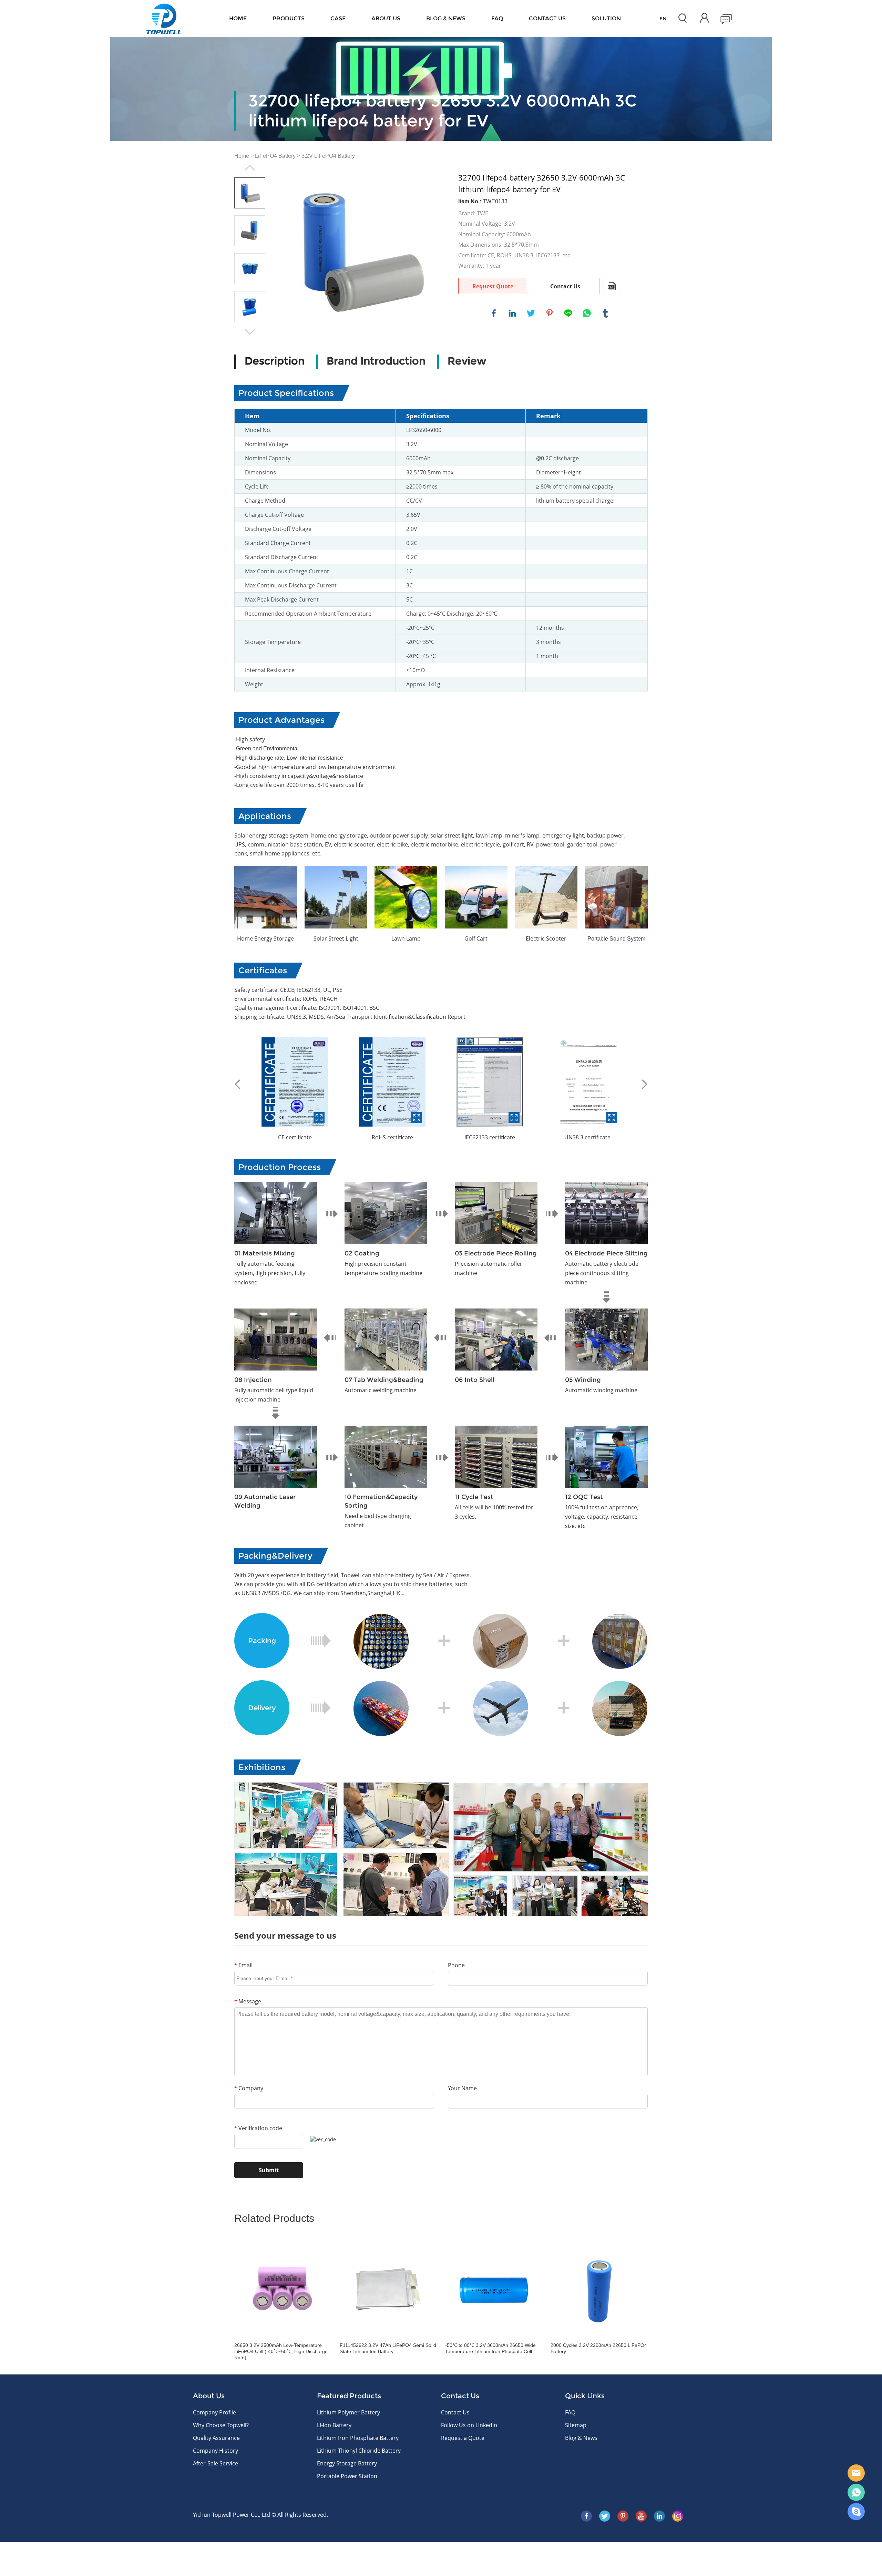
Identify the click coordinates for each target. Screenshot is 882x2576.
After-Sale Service (216, 2463)
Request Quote (493, 286)
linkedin (512, 313)
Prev (250, 168)
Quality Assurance (216, 2438)
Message (248, 2001)
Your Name (462, 2088)
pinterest (550, 313)
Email (243, 1965)
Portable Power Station (347, 2476)
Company (249, 2088)
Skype (856, 2512)
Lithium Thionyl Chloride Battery (359, 2451)
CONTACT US (547, 18)
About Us (386, 18)
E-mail (856, 2473)
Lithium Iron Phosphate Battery (358, 2438)
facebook (494, 313)
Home (238, 18)
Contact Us (565, 286)
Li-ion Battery (334, 2425)
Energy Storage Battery (347, 2463)
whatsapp (587, 313)
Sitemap (576, 2425)
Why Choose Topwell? (221, 2425)
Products (289, 18)
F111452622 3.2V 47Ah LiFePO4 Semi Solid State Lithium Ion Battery (388, 2348)
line (568, 313)
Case (338, 18)
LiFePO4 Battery (275, 156)
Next (250, 332)
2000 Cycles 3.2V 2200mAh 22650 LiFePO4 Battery (599, 2348)
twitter (531, 313)
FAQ (497, 18)
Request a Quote (463, 2438)
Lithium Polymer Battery (348, 2412)
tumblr (605, 313)
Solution (606, 18)
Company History (216, 2451)
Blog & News (446, 18)
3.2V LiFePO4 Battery (328, 156)
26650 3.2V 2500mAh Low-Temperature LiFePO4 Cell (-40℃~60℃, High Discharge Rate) (281, 2351)
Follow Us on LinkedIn (469, 2425)
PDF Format (612, 286)
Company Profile (214, 2412)
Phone (456, 1965)
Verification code (258, 2128)
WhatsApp (856, 2492)
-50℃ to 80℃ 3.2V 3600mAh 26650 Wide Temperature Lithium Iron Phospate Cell (490, 2348)
